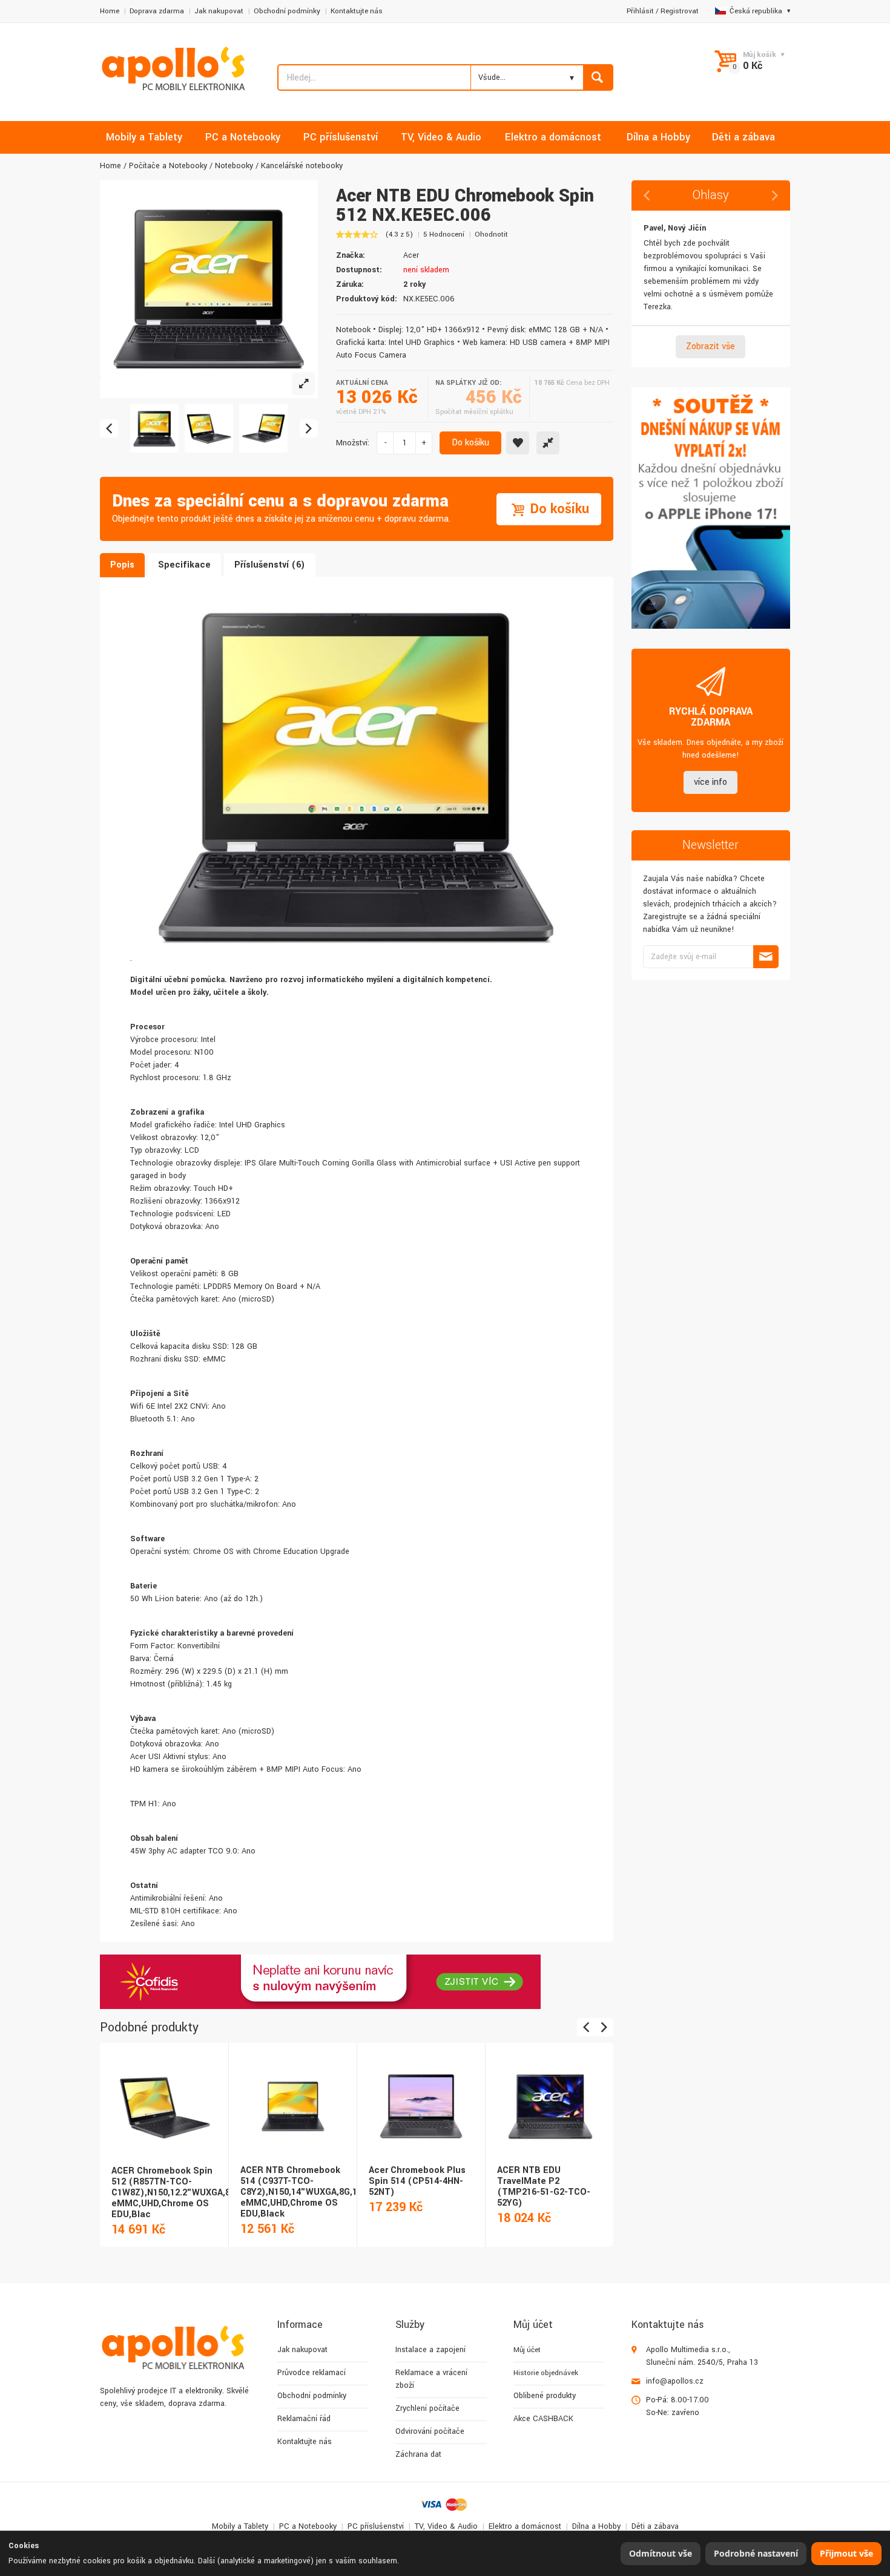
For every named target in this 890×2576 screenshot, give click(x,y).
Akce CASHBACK (543, 2419)
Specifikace (184, 565)
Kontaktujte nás (357, 11)
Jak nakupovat (219, 11)
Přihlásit (640, 11)
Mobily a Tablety (240, 2526)
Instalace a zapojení (430, 2350)
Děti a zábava (655, 2526)
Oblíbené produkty (545, 2396)
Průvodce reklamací (311, 2373)
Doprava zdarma (157, 11)
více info (710, 782)
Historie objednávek (546, 2373)
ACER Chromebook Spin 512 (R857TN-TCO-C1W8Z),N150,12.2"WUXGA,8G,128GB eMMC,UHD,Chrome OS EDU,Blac (188, 2193)
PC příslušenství (376, 2526)
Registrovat (680, 11)
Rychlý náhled (163, 2094)
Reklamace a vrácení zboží (431, 2379)
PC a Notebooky (308, 2526)
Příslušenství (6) (270, 565)
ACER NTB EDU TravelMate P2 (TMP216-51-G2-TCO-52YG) (544, 2187)
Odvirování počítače (430, 2431)
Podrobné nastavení (756, 2553)
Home (110, 11)
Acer (411, 255)
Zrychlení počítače (427, 2408)
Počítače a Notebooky (168, 166)
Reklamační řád (304, 2419)
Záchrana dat (418, 2454)
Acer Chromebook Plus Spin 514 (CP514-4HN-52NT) (417, 2181)
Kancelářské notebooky (302, 166)
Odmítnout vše (661, 2553)
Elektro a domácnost (525, 2526)
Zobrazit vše (710, 346)
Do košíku (470, 443)
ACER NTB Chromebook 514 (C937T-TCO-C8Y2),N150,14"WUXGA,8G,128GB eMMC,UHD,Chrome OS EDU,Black (310, 2192)
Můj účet (527, 2350)
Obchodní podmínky (287, 11)
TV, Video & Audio (446, 2526)
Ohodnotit (491, 234)
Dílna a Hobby (596, 2526)
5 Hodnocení (444, 234)
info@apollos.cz (675, 2381)
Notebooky (234, 166)
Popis (122, 565)
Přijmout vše (846, 2553)
